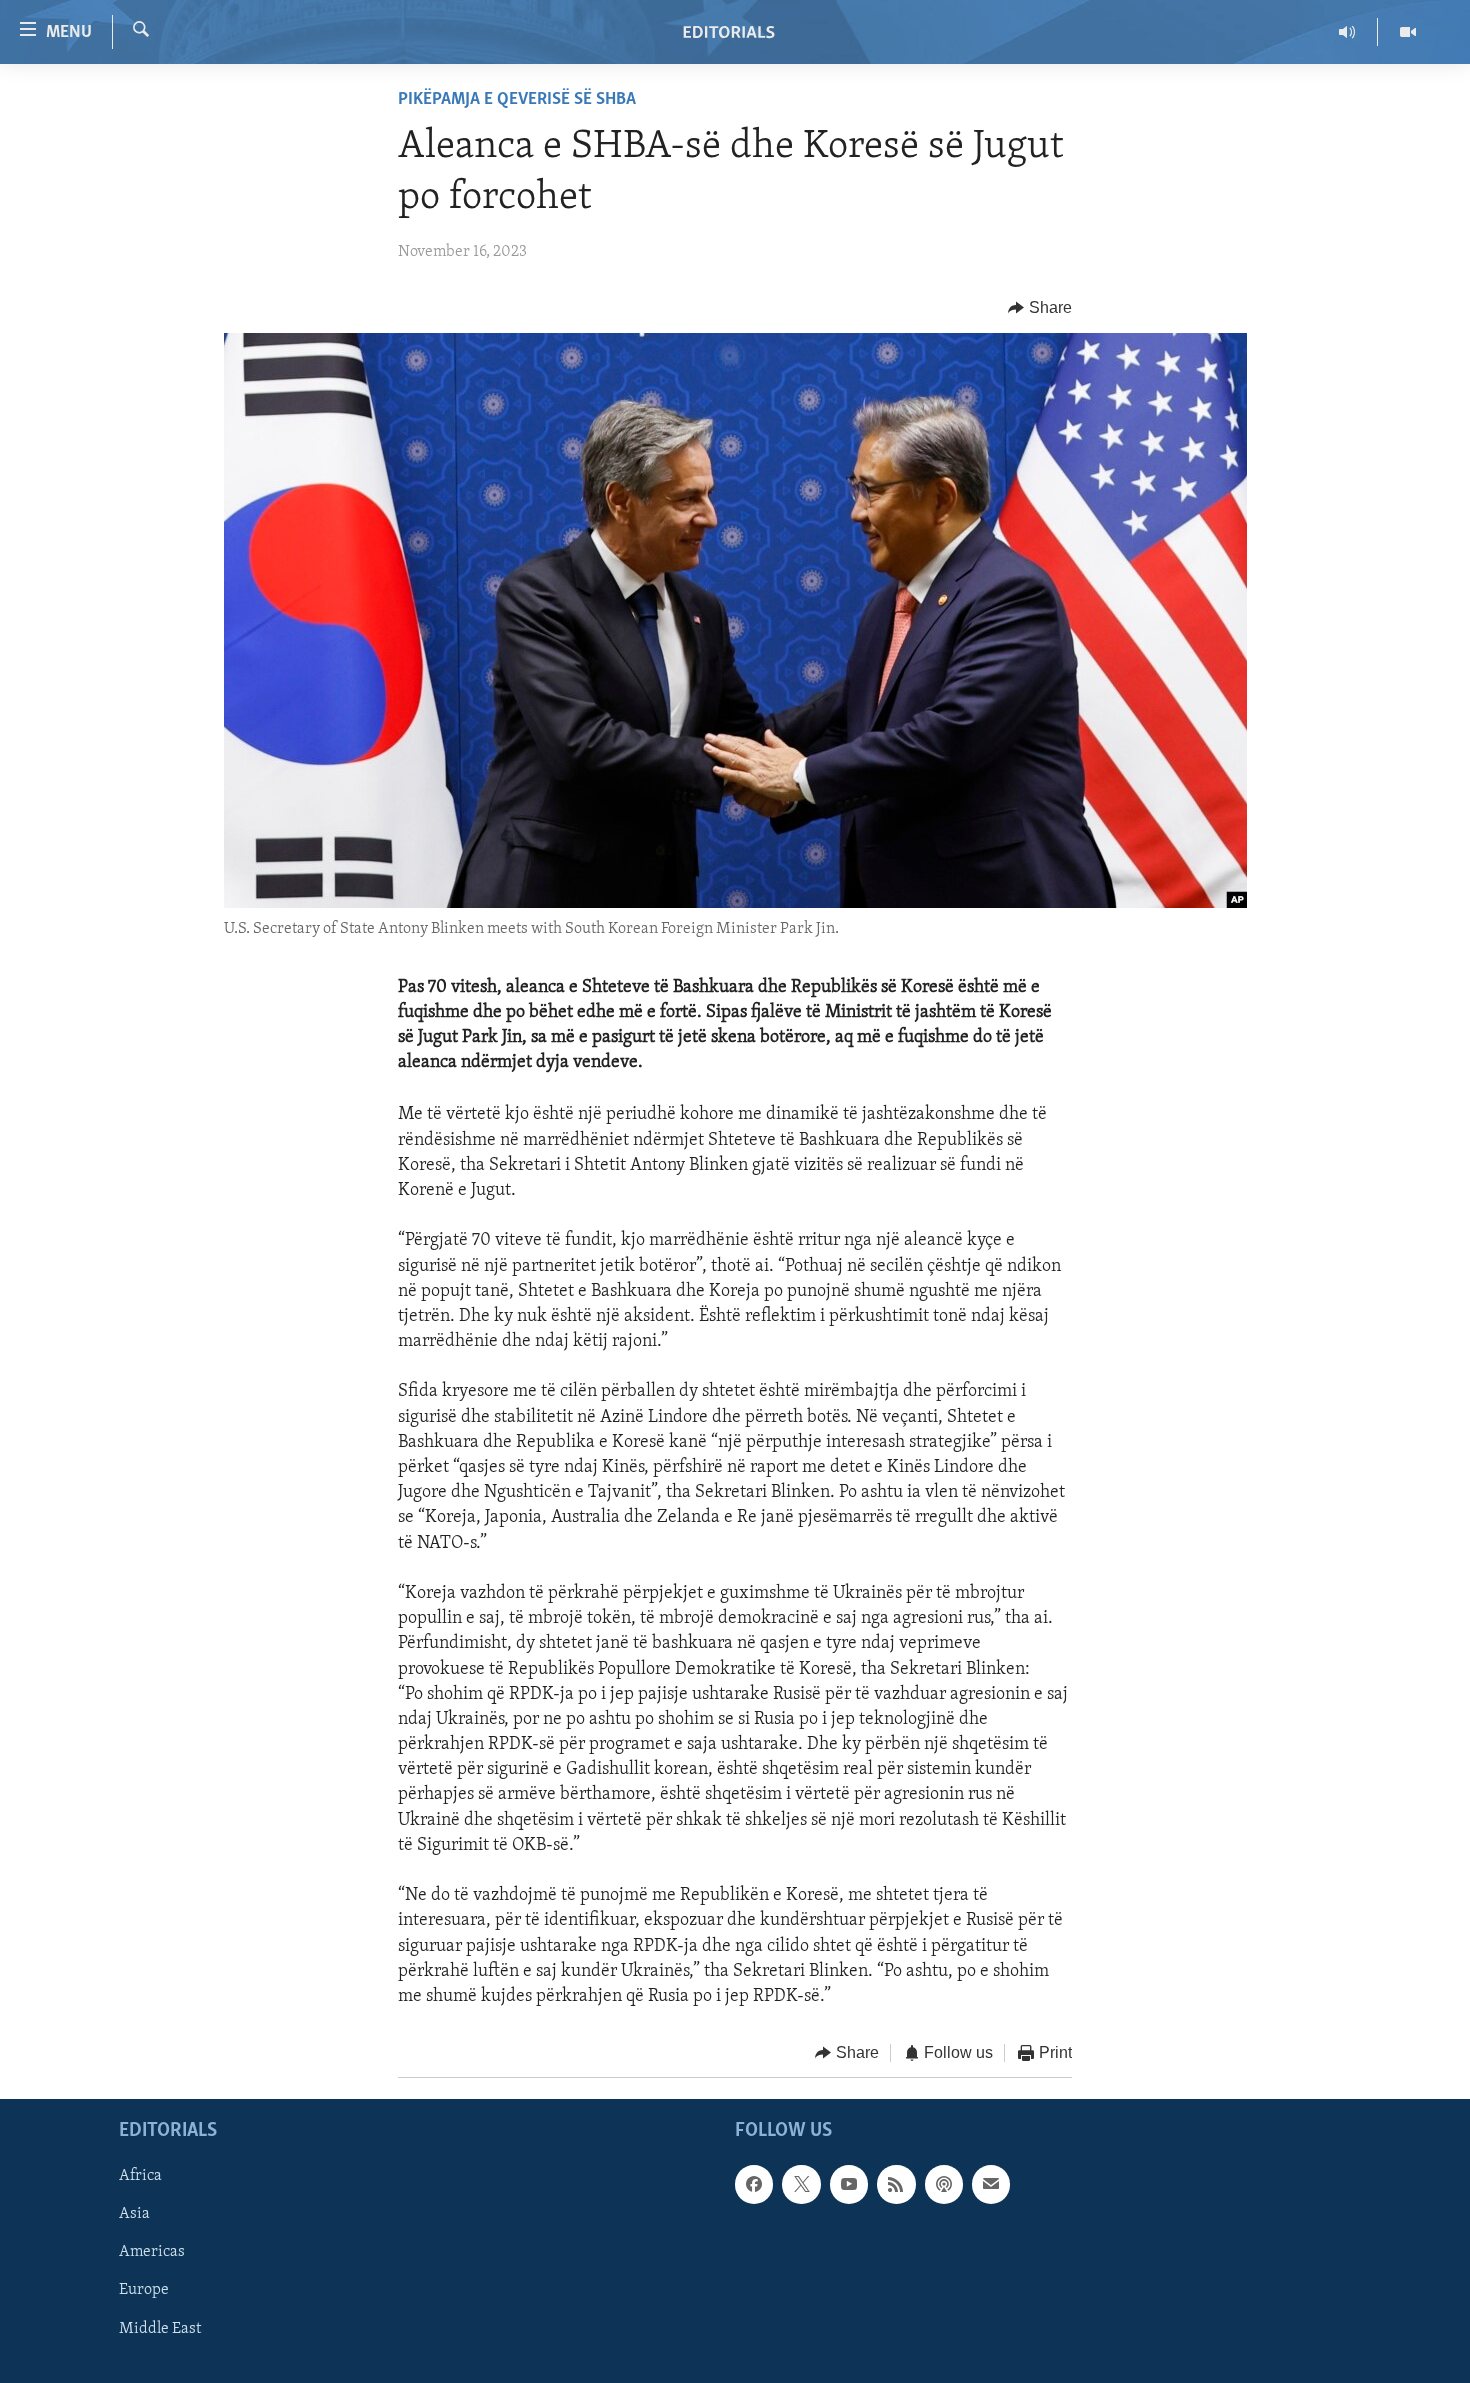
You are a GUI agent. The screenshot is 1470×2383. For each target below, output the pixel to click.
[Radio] (1347, 32)
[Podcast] (944, 2184)
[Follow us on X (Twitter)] (801, 2184)
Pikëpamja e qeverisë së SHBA (517, 100)
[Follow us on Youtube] (849, 2184)
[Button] (1040, 308)
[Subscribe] (991, 2184)
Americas (152, 2252)
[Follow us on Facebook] (754, 2184)
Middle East (160, 2328)
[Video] (1408, 32)
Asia (134, 2214)
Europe (144, 2290)
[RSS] (896, 2184)
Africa (140, 2176)
